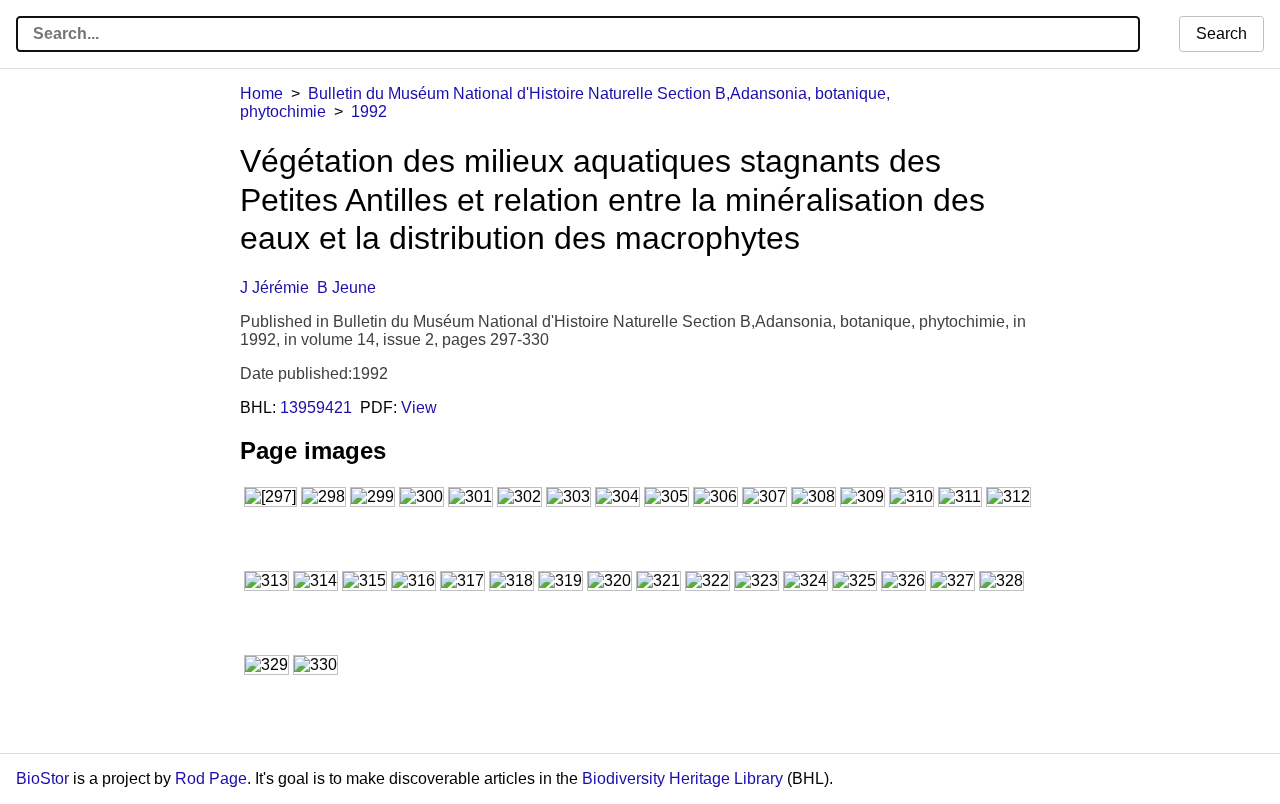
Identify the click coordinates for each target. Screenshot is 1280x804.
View (419, 407)
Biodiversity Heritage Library (682, 778)
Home (261, 93)
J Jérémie (274, 287)
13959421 (316, 407)
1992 (369, 111)
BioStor (42, 778)
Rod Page (211, 778)
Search (1221, 33)
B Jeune (346, 287)
